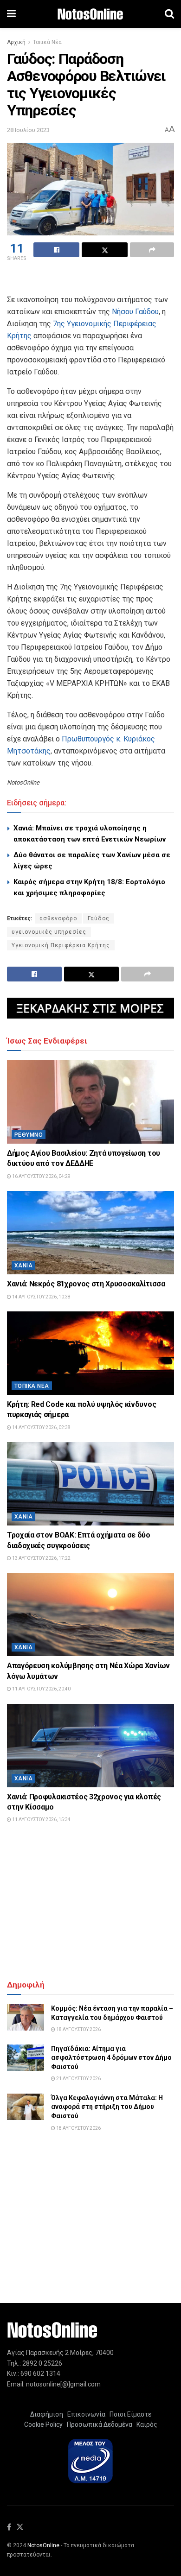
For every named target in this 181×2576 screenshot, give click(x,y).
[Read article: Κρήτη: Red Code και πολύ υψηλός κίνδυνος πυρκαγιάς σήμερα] (90, 1353)
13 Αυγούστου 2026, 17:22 (41, 1558)
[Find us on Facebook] (9, 2528)
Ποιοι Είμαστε (129, 2414)
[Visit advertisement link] (90, 1008)
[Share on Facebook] (56, 250)
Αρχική (16, 42)
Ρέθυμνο (29, 1135)
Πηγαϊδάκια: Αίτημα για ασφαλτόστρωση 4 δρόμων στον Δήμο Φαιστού (111, 2058)
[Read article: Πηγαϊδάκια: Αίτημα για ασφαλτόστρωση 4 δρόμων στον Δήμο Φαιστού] (26, 2058)
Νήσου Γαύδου (135, 312)
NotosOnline (43, 2545)
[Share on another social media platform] (152, 250)
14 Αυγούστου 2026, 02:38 (41, 1427)
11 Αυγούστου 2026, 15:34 (41, 1820)
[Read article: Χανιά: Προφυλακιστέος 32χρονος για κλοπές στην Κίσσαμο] (90, 1746)
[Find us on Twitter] (20, 2528)
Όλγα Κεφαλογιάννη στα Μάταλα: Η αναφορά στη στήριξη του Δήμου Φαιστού (107, 2107)
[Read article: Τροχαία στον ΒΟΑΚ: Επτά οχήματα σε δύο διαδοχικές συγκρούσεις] (90, 1484)
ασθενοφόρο (58, 918)
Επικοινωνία (86, 2414)
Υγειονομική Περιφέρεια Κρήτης (61, 945)
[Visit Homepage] (90, 14)
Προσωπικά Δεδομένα (98, 2424)
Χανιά (23, 1266)
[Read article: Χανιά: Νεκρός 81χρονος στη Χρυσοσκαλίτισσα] (90, 1233)
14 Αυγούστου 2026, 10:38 (41, 1297)
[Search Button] (169, 14)
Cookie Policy (43, 2424)
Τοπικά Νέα (47, 42)
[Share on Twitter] (105, 250)
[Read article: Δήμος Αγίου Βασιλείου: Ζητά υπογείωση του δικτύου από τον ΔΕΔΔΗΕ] (90, 1102)
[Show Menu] (11, 14)
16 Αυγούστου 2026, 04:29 (41, 1176)
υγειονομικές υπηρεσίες (49, 932)
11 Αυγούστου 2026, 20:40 (41, 1689)
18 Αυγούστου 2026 (78, 2029)
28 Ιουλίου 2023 (28, 130)
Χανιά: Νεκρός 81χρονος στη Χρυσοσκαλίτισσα (86, 1284)
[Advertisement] (90, 279)
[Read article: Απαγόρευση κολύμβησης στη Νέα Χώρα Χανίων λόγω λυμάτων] (90, 1614)
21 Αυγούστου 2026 (78, 2079)
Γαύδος (99, 918)
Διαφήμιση (47, 2414)
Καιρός (145, 2424)
